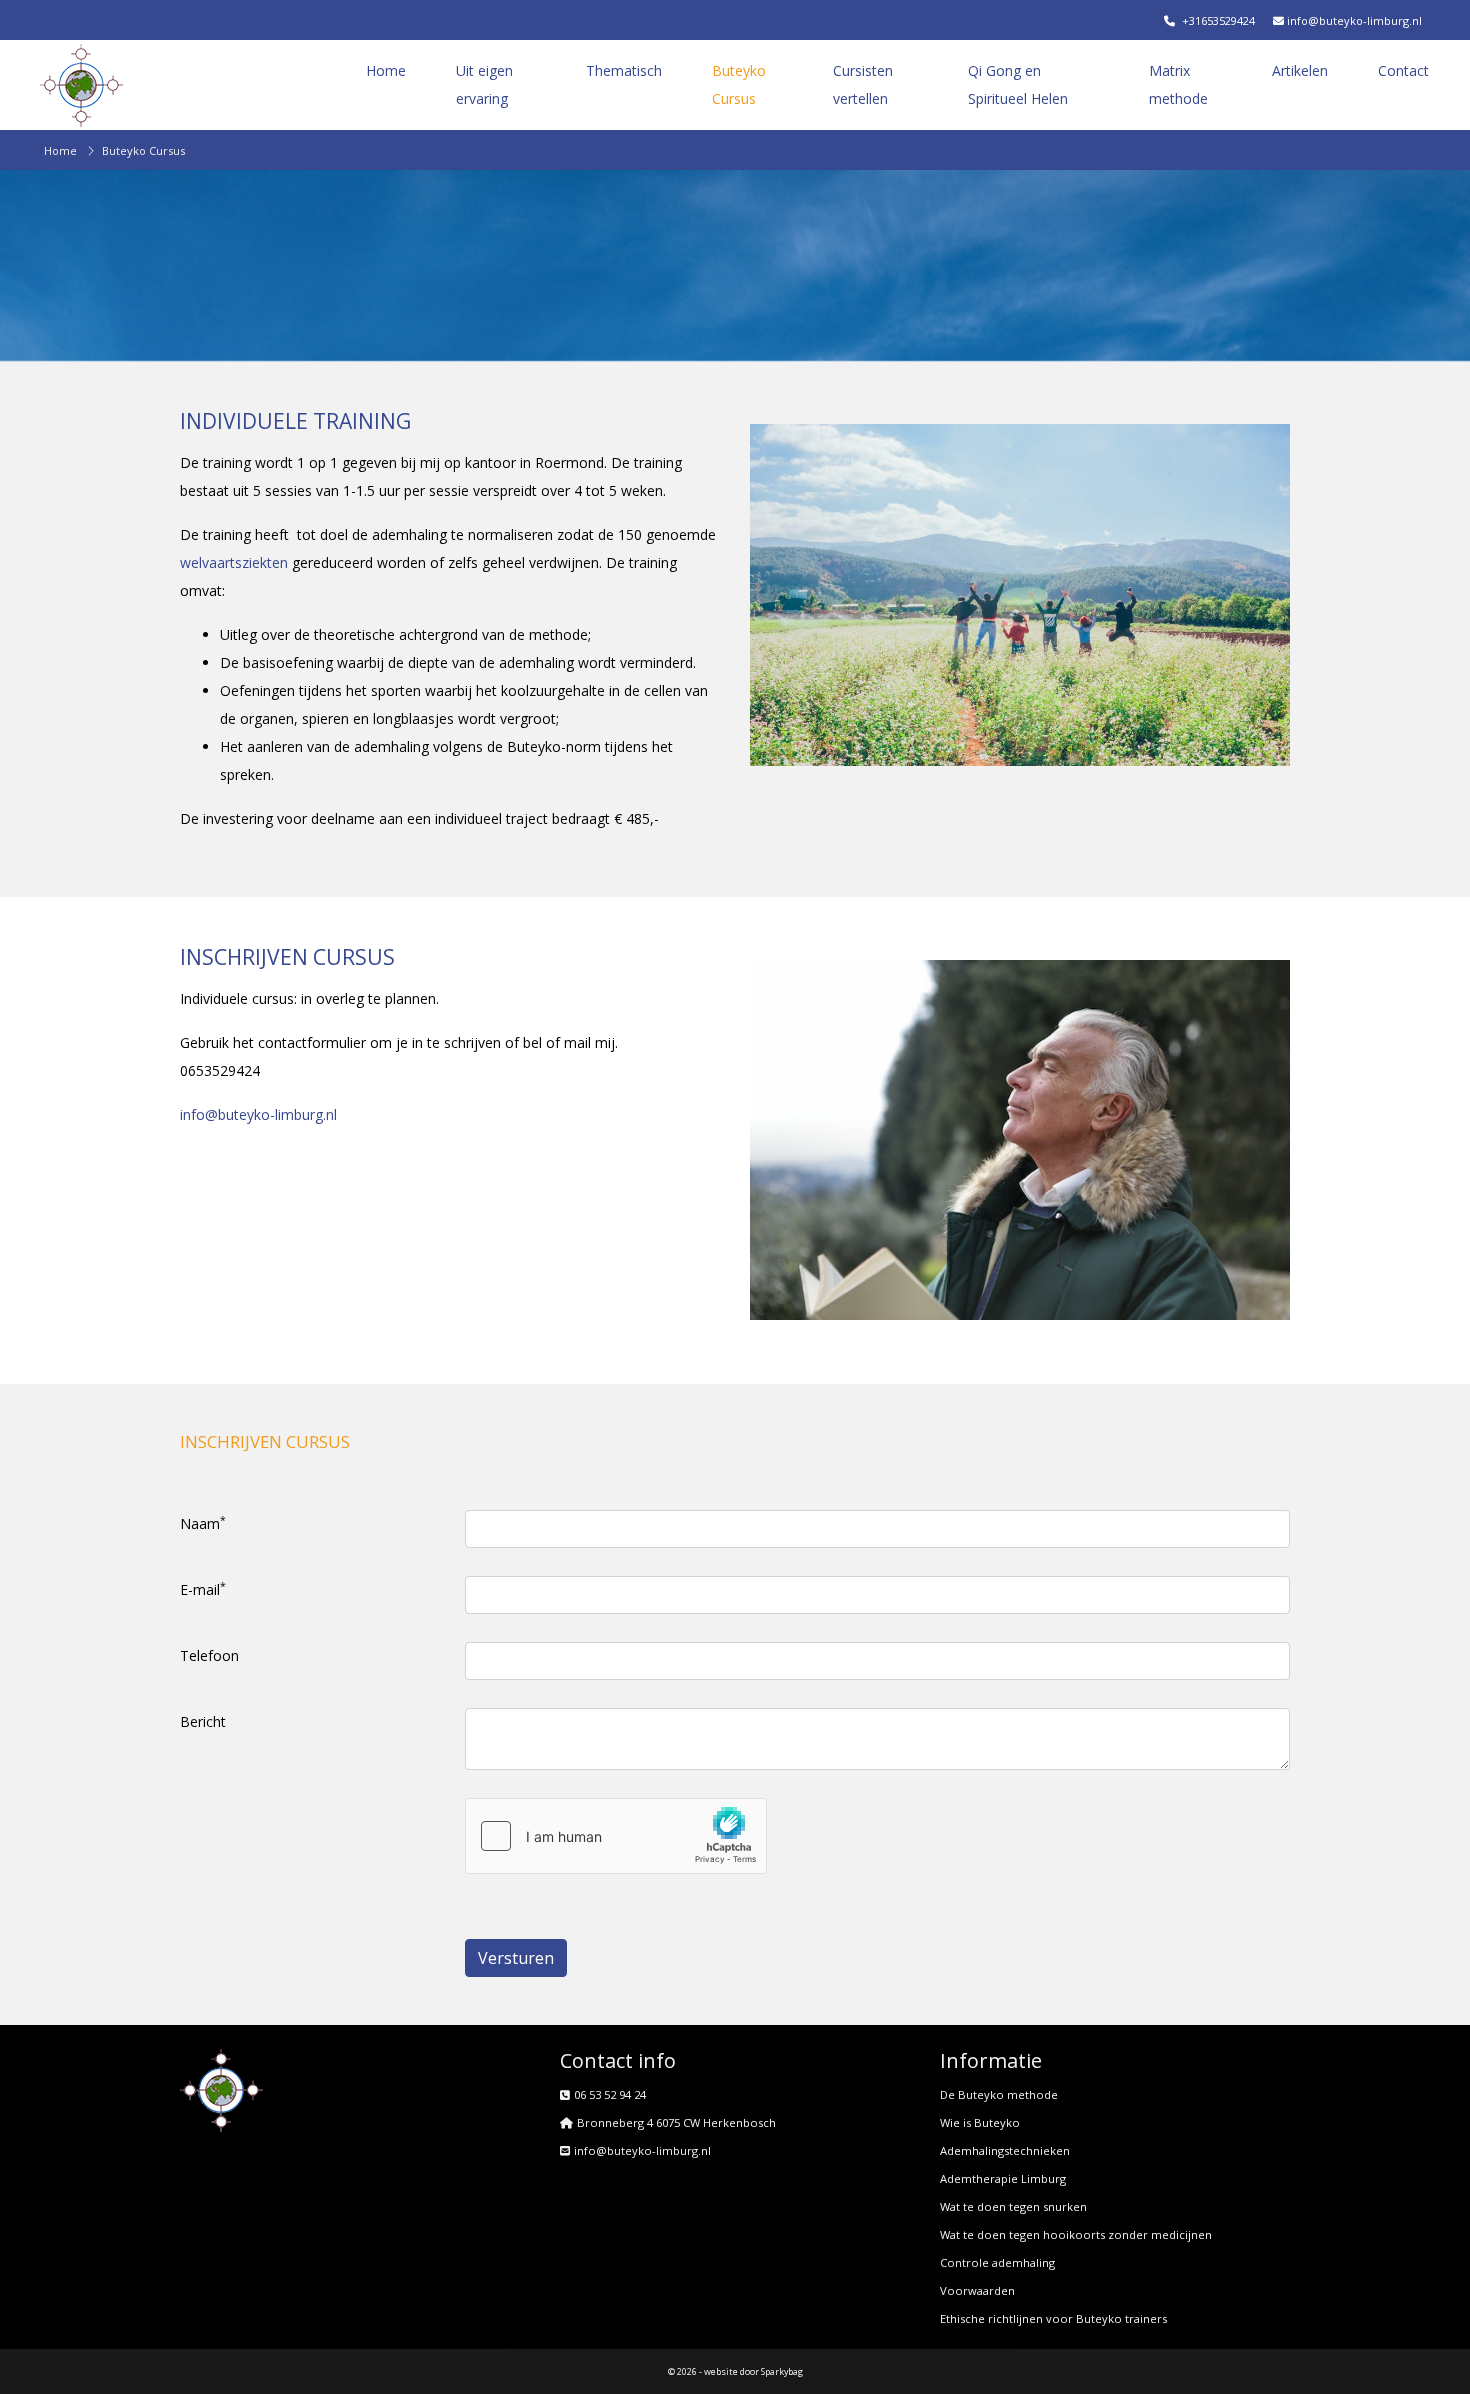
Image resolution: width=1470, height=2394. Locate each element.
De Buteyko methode (999, 2094)
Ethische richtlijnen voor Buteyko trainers (1053, 2318)
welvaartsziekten (234, 562)
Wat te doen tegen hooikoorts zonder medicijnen (1076, 2234)
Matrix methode (1178, 84)
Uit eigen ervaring (484, 84)
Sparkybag (782, 2371)
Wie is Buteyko (980, 2122)
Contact (1403, 70)
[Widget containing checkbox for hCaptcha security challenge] (616, 1836)
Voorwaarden (977, 2290)
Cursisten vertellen (863, 84)
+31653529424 (1217, 20)
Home (386, 70)
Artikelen (1300, 70)
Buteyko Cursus (739, 84)
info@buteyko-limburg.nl (1353, 20)
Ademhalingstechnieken (1005, 2150)
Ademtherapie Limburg (1003, 2178)
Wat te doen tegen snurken (1013, 2206)
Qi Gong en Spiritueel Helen (1018, 84)
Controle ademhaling (997, 2262)
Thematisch (624, 70)
